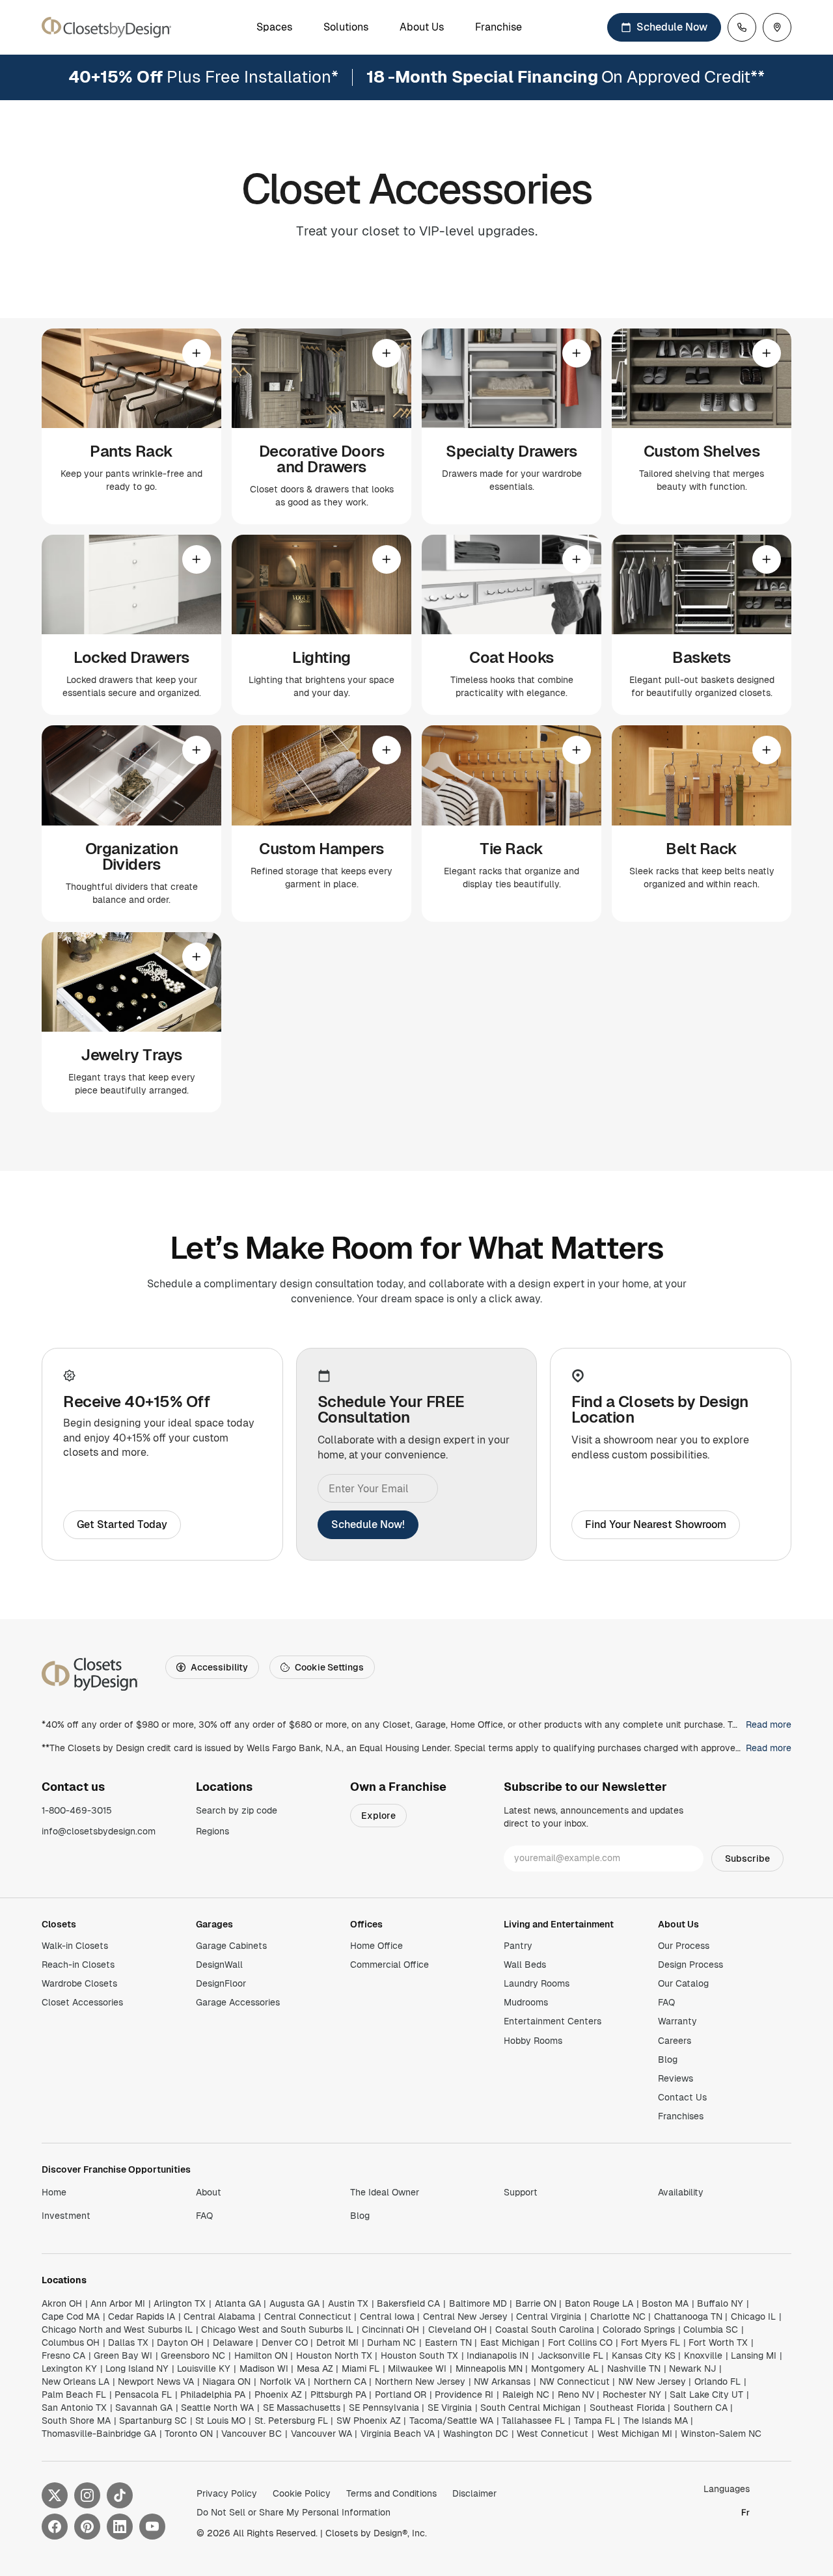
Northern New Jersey (420, 2381)
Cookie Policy (302, 2493)
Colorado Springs (639, 2329)
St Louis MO (220, 2421)
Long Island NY (137, 2368)
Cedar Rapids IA (142, 2316)
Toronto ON (189, 2434)
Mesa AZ (315, 2368)
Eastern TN (448, 2342)
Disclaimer (474, 2493)
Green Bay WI (123, 2355)
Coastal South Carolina (545, 2329)
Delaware (233, 2342)
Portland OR (401, 2395)
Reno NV (576, 2395)
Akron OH (62, 2303)
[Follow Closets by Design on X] (55, 2495)
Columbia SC (711, 2329)
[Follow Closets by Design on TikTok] (120, 2495)
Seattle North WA (217, 2408)
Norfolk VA (282, 2381)
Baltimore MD (478, 2303)
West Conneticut (553, 2434)
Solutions (346, 27)
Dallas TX (128, 2342)
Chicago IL (753, 2316)
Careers (675, 2041)
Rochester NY (632, 2395)
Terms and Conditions (391, 2493)
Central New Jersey (465, 2316)
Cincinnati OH (390, 2329)
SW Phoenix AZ (369, 2421)
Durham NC (391, 2342)
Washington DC (476, 2434)
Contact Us (682, 2097)
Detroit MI (337, 2342)
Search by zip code (237, 1810)
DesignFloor (221, 1983)
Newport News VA (156, 2381)
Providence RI (464, 2395)
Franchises (681, 2116)
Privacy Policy (227, 2493)
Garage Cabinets (231, 1946)
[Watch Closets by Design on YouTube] (152, 2527)
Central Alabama (219, 2316)
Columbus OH (71, 2342)
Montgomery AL (565, 2368)
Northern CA (340, 2381)
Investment (66, 2216)
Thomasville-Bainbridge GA (99, 2434)
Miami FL (361, 2368)
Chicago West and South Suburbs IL (277, 2329)
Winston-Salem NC (721, 2434)
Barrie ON (536, 2303)
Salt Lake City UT (706, 2395)
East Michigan (510, 2342)
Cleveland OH (457, 2329)
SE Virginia (450, 2408)
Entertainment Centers (553, 2021)
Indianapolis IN (498, 2355)
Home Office (376, 1946)
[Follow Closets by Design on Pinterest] (87, 2527)
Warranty (677, 2021)
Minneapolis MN (489, 2368)
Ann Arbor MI (118, 2303)
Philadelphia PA (213, 2395)
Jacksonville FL (570, 2355)
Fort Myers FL (650, 2342)
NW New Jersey (652, 2381)
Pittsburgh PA (338, 2395)
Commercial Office (389, 1965)
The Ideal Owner (385, 2192)
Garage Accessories (238, 2002)
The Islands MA (656, 2421)
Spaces (274, 27)
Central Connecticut (308, 2316)
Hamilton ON (261, 2355)
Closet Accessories (82, 2002)
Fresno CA (63, 2355)
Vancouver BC (252, 2434)
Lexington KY (69, 2368)
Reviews (676, 2078)
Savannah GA (144, 2408)
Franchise (498, 27)
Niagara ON (226, 2381)
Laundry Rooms (537, 1983)
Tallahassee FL (533, 2421)
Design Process (690, 1965)
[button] (131, 426)
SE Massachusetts (302, 2408)
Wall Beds (525, 1965)
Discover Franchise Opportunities (116, 2169)
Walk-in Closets (75, 1946)
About (209, 2192)
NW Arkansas (502, 2381)
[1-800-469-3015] (742, 27)
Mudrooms (526, 2002)
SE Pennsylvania (384, 2408)
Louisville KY (204, 2368)
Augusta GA (294, 2303)
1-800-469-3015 (77, 1810)
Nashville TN (634, 2368)
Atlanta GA (238, 2303)
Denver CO (285, 2342)
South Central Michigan (530, 2408)
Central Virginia (549, 2316)
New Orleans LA (75, 2381)
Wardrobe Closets (79, 1983)
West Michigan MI (635, 2434)
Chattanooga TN (688, 2316)
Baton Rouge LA (599, 2303)
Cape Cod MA (71, 2316)
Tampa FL (594, 2421)
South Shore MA (76, 2421)
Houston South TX (419, 2355)
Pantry (518, 1946)
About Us (422, 27)
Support (521, 2192)
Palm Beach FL (74, 2395)
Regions (212, 1831)
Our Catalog (683, 1983)
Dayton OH (180, 2342)
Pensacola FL (143, 2395)
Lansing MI (754, 2355)
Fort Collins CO (580, 2342)
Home (54, 2192)
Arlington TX (180, 2303)
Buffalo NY (720, 2303)
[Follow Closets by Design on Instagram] (87, 2495)
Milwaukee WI (417, 2368)
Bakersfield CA (408, 2303)
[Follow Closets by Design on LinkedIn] (120, 2527)
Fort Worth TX (718, 2342)
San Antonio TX (74, 2408)
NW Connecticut (575, 2381)
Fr (745, 2512)
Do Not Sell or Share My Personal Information (294, 2512)
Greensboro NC (193, 2355)
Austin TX (348, 2303)
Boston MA (665, 2303)
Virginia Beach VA (398, 2434)
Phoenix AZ (278, 2395)
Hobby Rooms (533, 2041)
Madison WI (264, 2368)
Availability (681, 2192)
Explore (378, 1816)
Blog (668, 2059)
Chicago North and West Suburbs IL (117, 2329)
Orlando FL (717, 2381)
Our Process (684, 1946)
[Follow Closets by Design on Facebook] (55, 2527)
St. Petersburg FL (291, 2421)
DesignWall (219, 1965)
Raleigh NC (526, 2395)
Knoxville (703, 2355)
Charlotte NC (618, 2316)
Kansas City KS (644, 2355)
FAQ (666, 2002)
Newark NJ (692, 2368)
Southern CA (701, 2408)
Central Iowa (387, 2316)
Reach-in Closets (78, 1965)
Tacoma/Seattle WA (451, 2421)
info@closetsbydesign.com (99, 1831)
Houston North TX (334, 2355)
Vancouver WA (321, 2434)
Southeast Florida (627, 2408)
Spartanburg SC (153, 2421)
